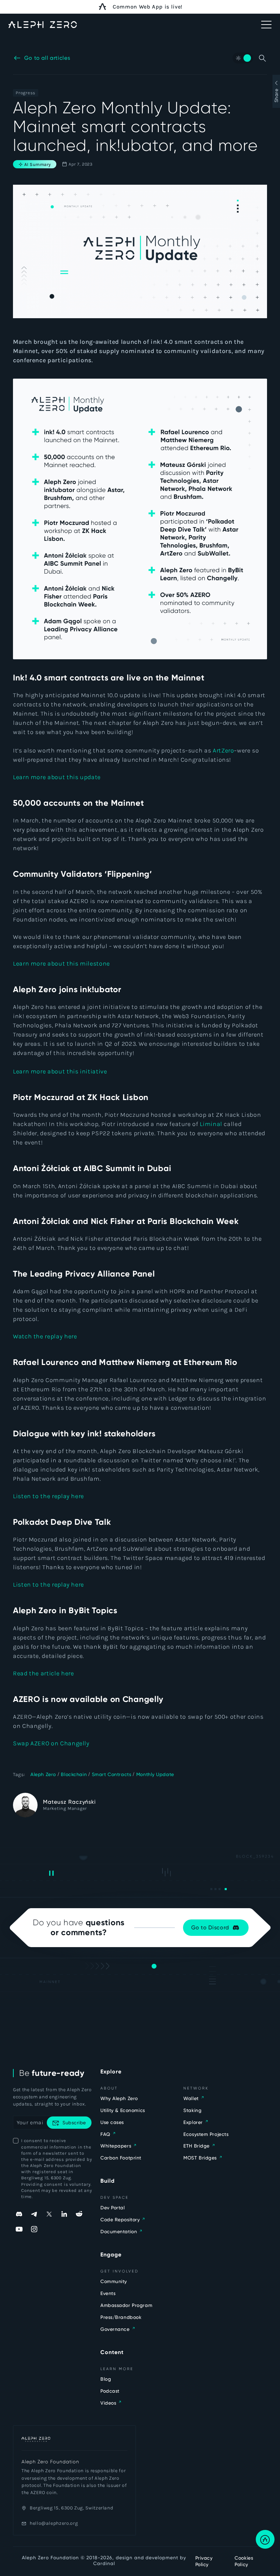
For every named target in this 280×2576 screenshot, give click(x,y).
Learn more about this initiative (60, 1071)
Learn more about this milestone (61, 963)
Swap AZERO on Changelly (51, 1743)
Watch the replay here (45, 1336)
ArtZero (223, 750)
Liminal (212, 1124)
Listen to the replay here (48, 1496)
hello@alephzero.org (54, 2523)
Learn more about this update (57, 777)
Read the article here (43, 1673)
